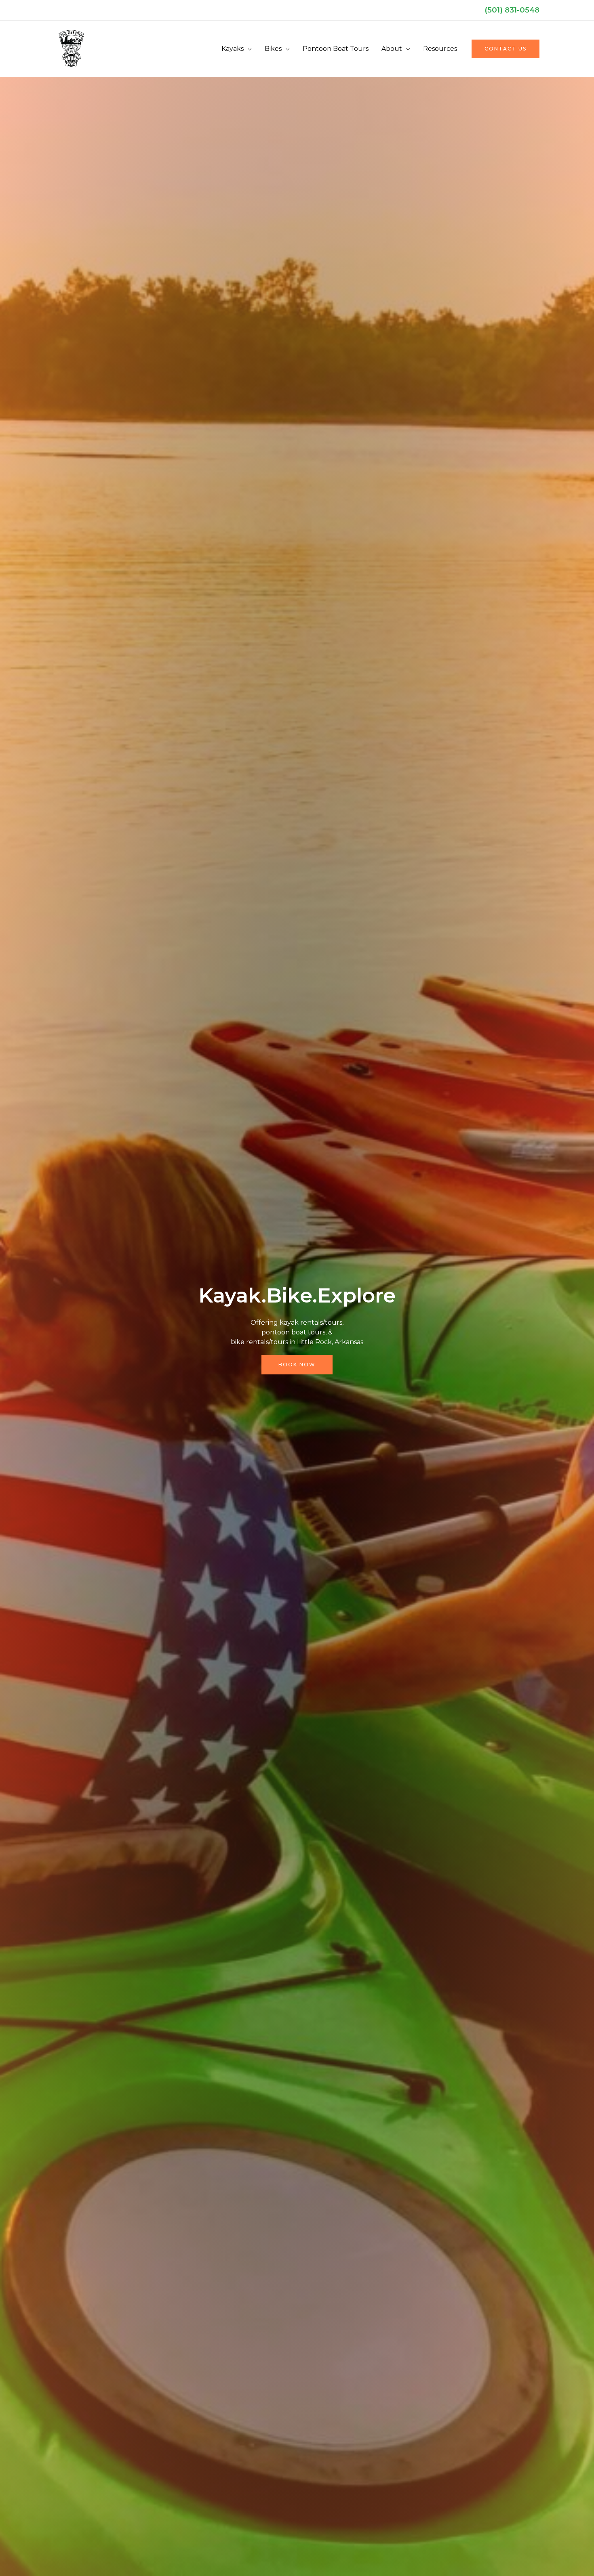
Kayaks (233, 49)
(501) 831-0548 (512, 10)
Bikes (273, 49)
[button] (506, 49)
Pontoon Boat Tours (336, 49)
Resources (440, 49)
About (392, 49)
